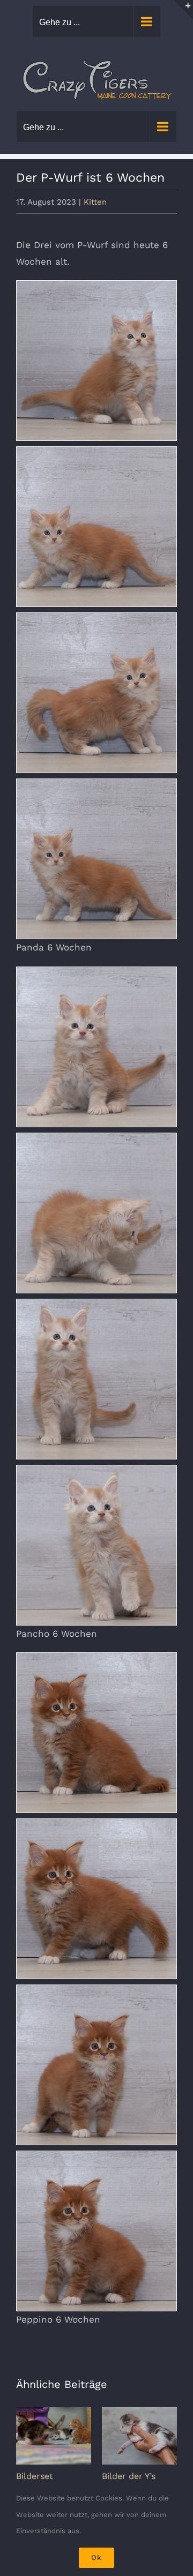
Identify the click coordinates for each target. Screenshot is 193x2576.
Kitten (95, 202)
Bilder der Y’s (129, 2476)
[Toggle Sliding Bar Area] (183, 10)
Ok (96, 2558)
